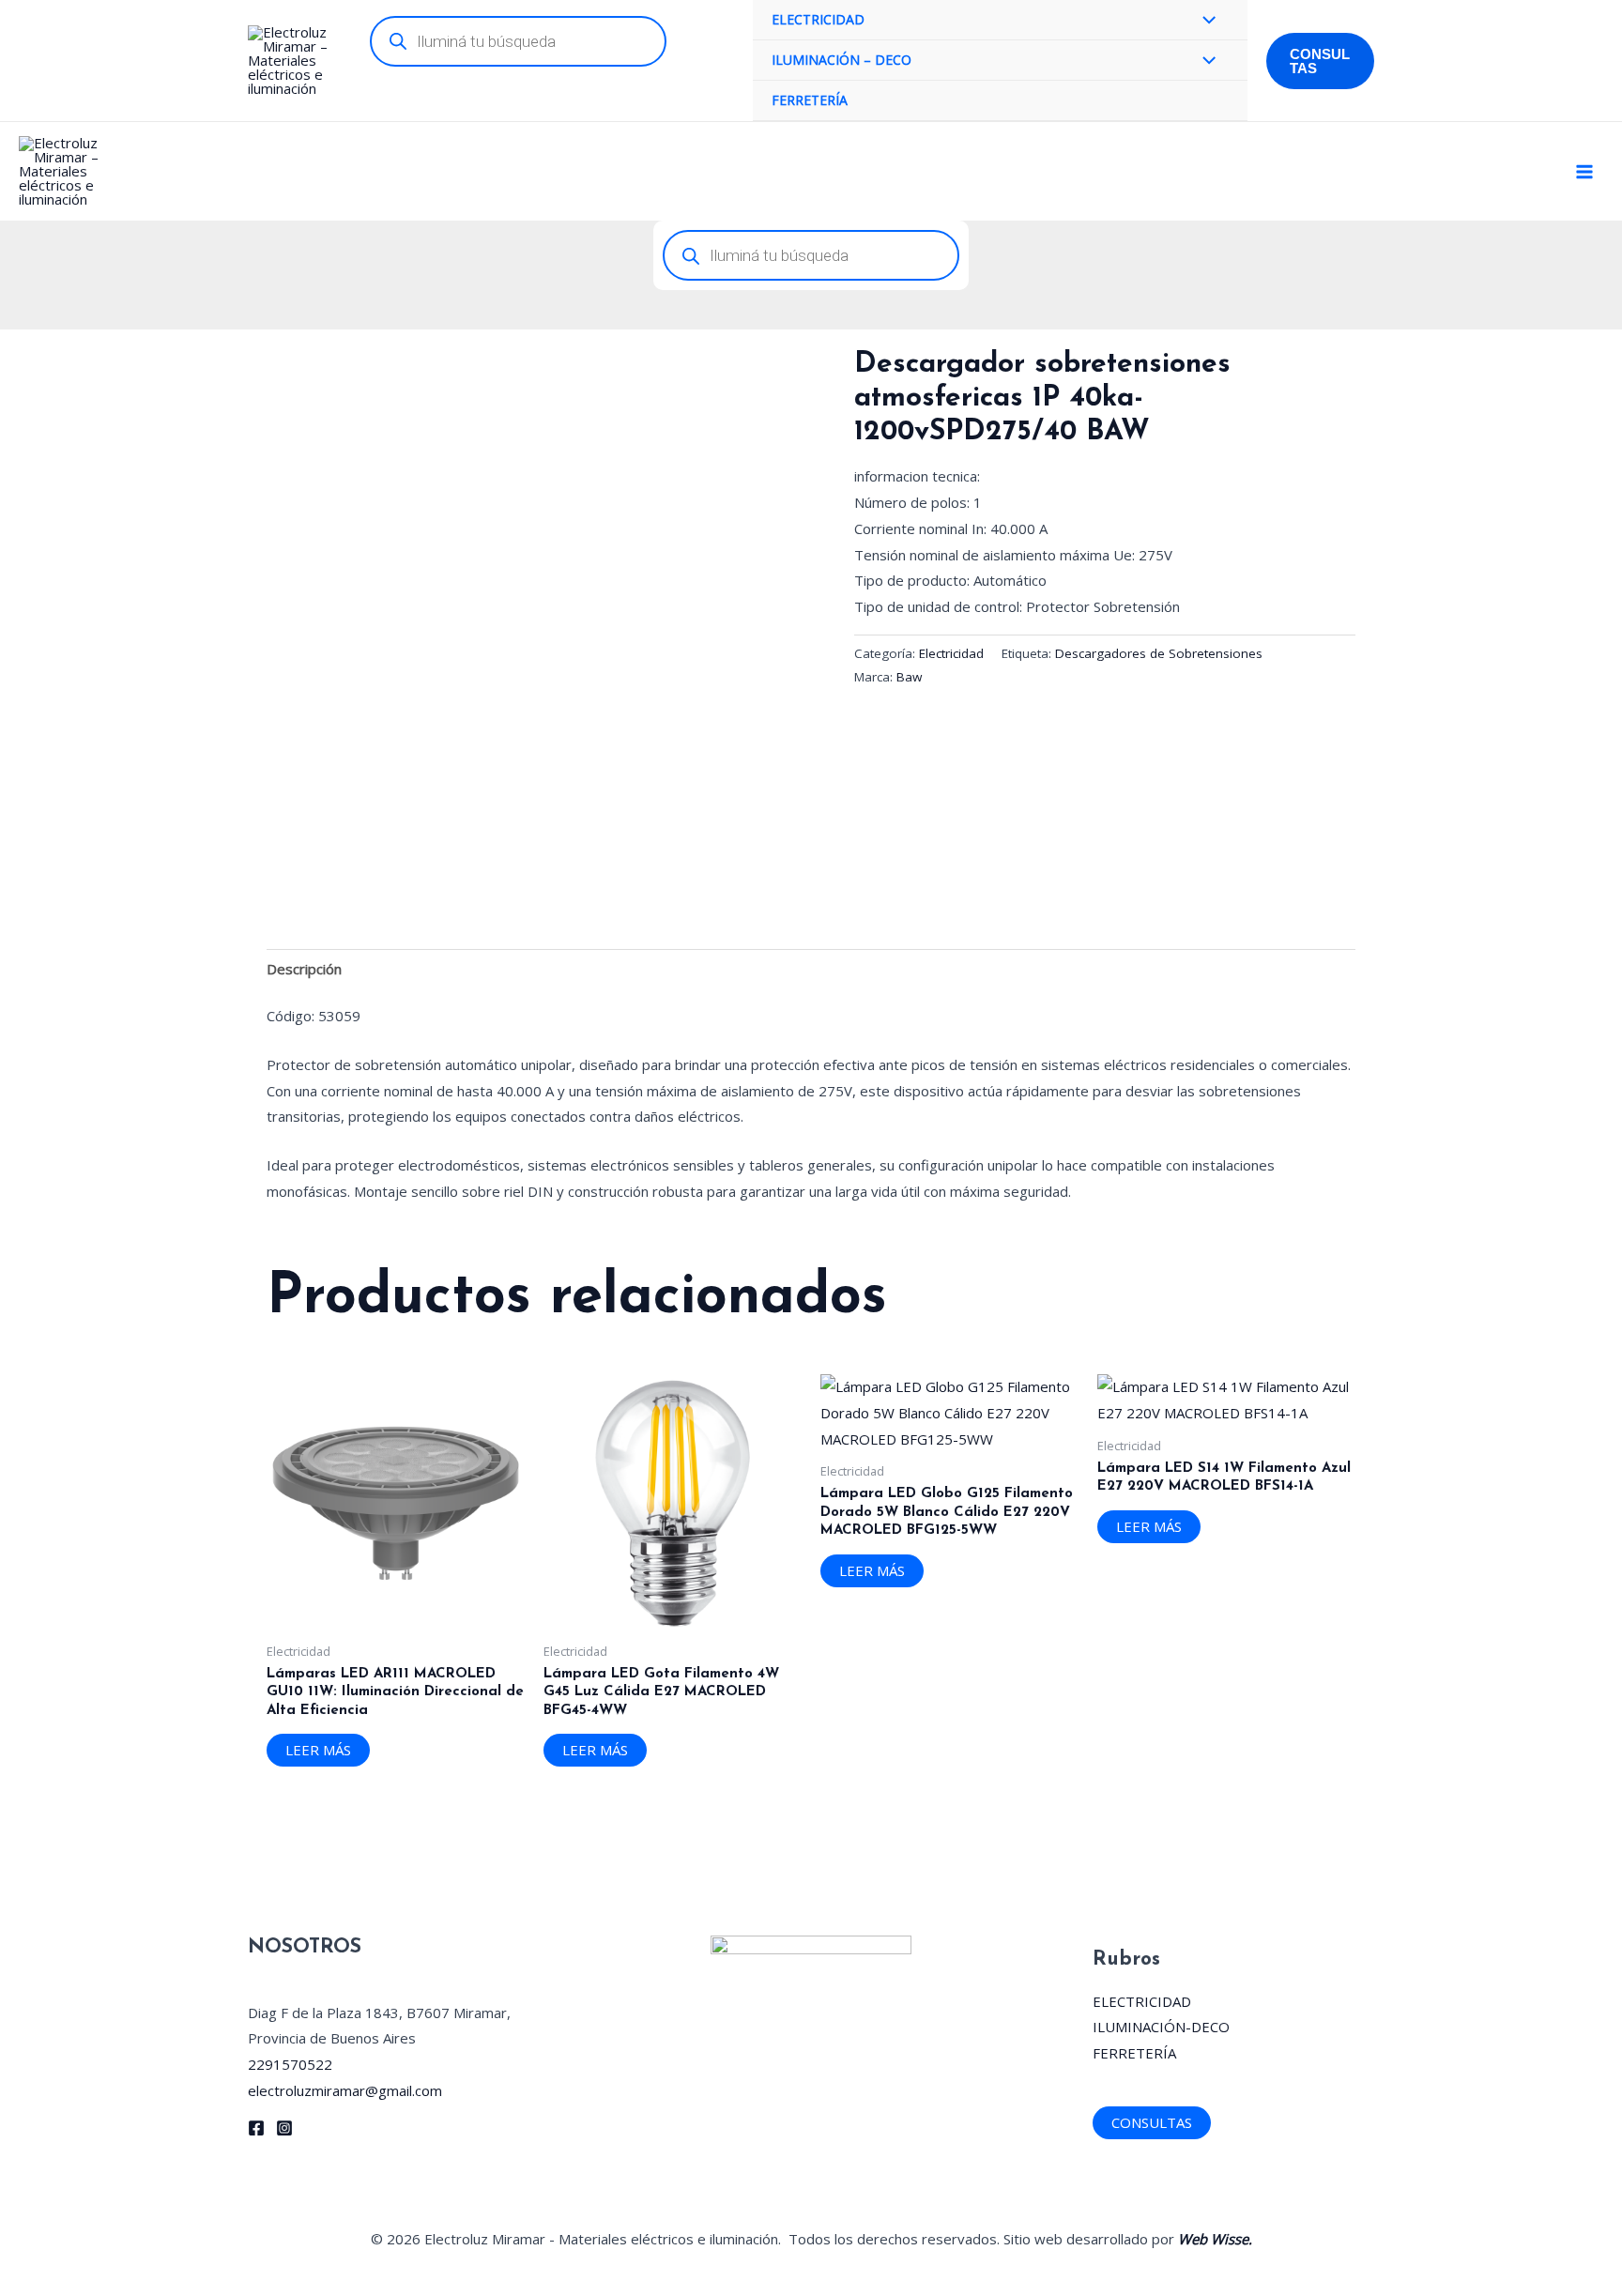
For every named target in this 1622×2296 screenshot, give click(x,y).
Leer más (318, 1750)
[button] (1320, 61)
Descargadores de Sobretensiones (1159, 653)
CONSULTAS (1152, 2122)
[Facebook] (256, 2128)
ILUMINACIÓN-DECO (1161, 2027)
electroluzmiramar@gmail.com (345, 2090)
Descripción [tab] (304, 969)
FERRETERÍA (810, 100)
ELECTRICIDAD (818, 19)
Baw (909, 677)
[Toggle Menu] (1205, 21)
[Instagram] (284, 2128)
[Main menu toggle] (1584, 171)
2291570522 (290, 2064)
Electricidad (951, 653)
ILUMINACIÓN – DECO (842, 60)
